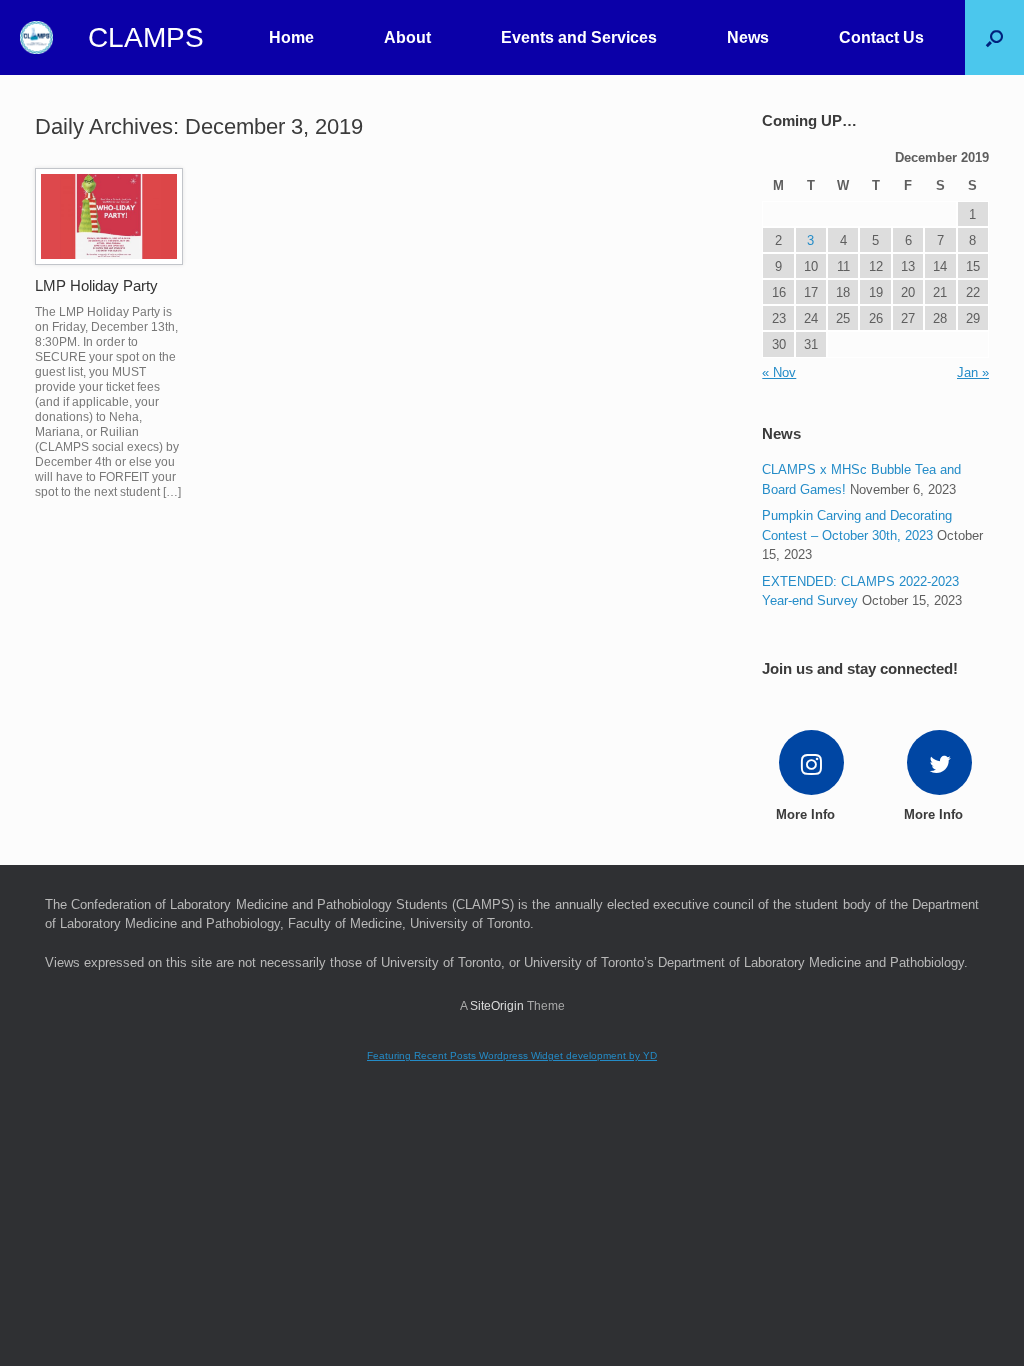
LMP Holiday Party (96, 285)
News (748, 37)
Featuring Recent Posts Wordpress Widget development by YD (512, 1055)
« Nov (779, 372)
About (407, 37)
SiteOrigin (497, 1006)
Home (291, 37)
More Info (807, 814)
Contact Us (881, 37)
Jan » (973, 372)
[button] (994, 37)
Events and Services (579, 37)
